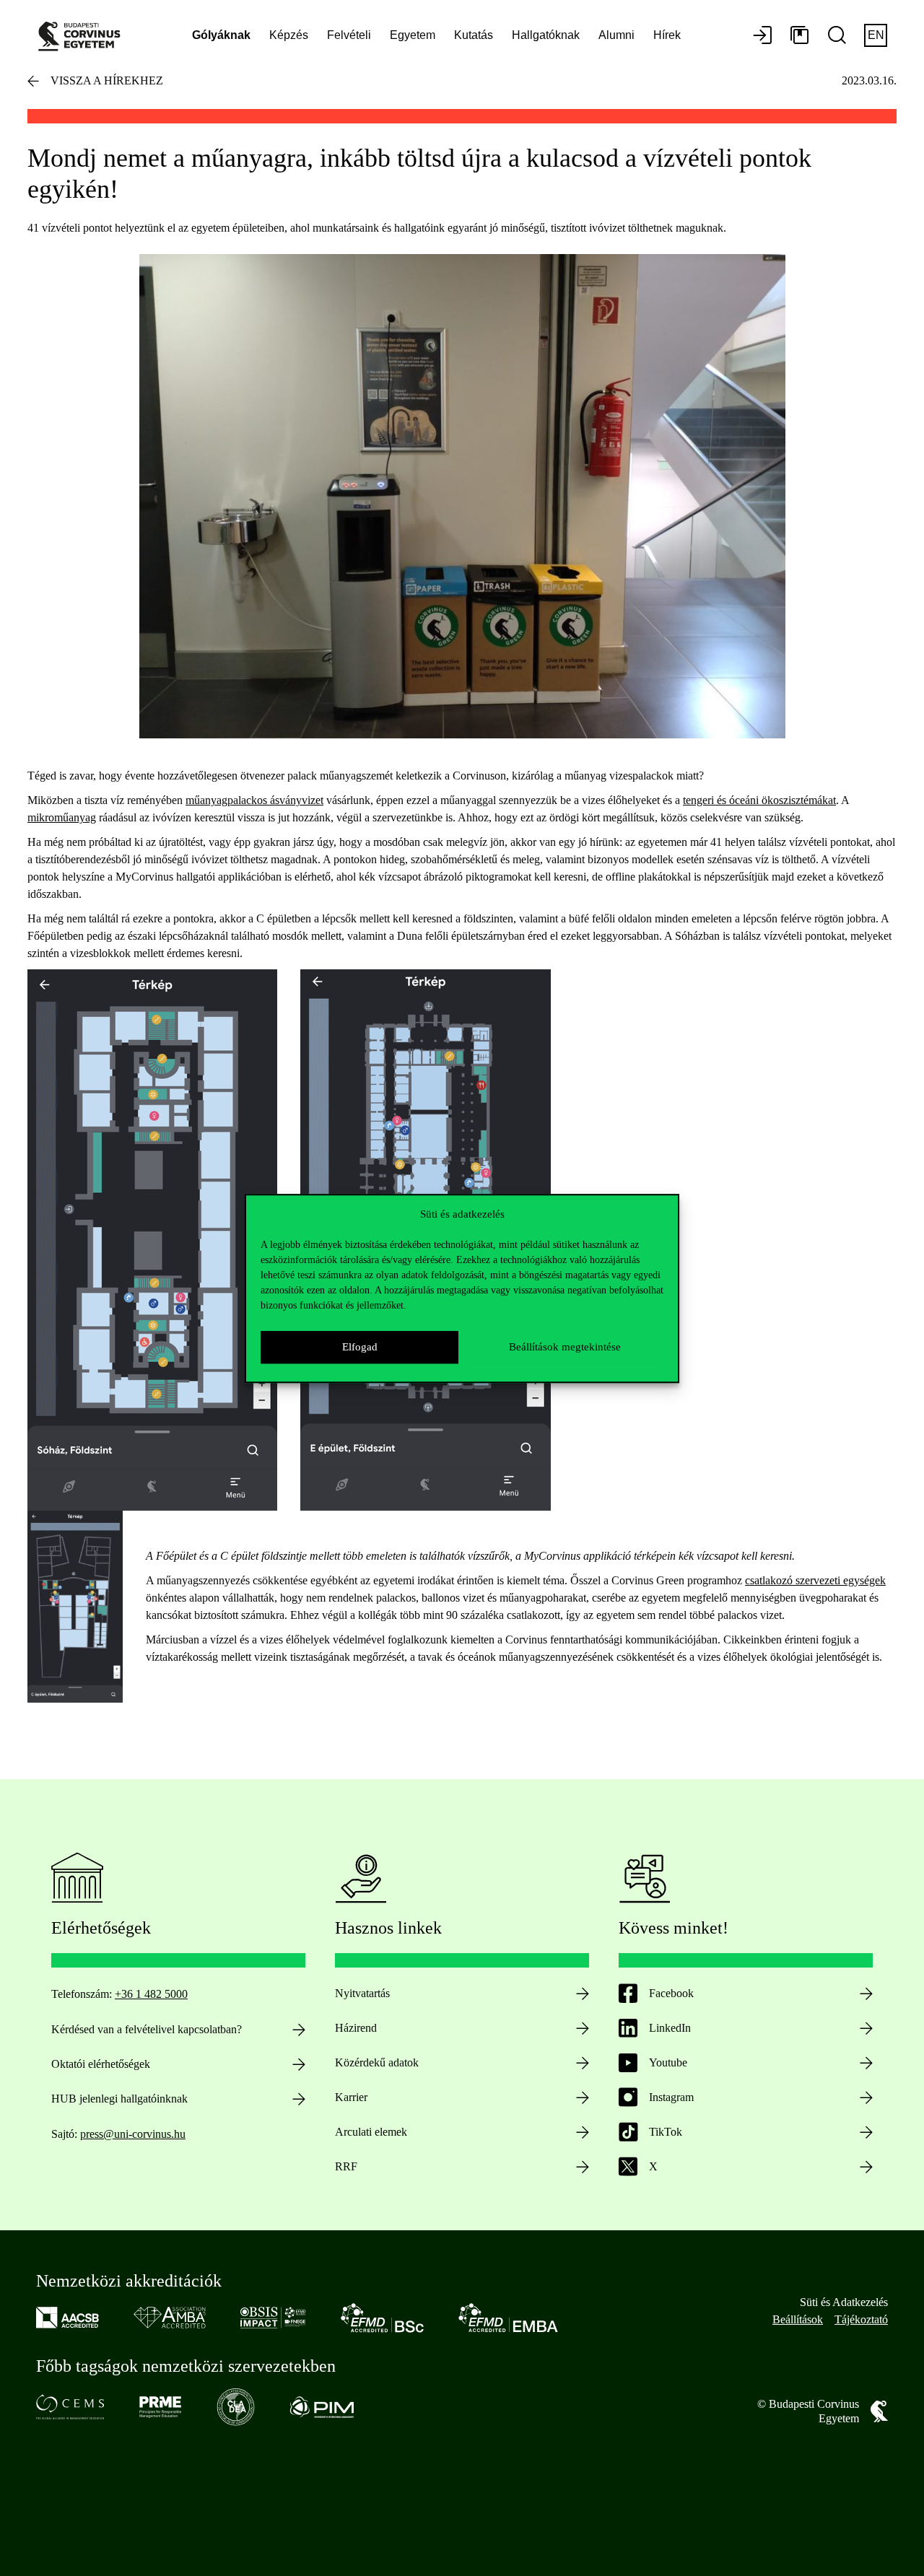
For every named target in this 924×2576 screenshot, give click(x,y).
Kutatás (474, 35)
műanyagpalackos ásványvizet (254, 800)
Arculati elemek (371, 2132)
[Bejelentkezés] (762, 36)
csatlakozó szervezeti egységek (815, 1580)
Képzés (289, 35)
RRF (346, 2166)
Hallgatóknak (546, 35)
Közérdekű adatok (377, 2062)
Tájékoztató (861, 2319)
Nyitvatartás (362, 1993)
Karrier (351, 2097)
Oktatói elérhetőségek (101, 2064)
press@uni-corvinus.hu (133, 2134)
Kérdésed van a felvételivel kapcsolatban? (147, 2029)
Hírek (667, 35)
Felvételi (349, 35)
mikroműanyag (62, 817)
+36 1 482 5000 (151, 1994)
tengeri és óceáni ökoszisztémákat (759, 800)
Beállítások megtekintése (565, 1347)
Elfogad (360, 1347)
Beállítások (798, 2319)
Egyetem (413, 35)
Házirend (356, 2028)
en (876, 35)
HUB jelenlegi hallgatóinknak (119, 2099)
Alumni (616, 35)
